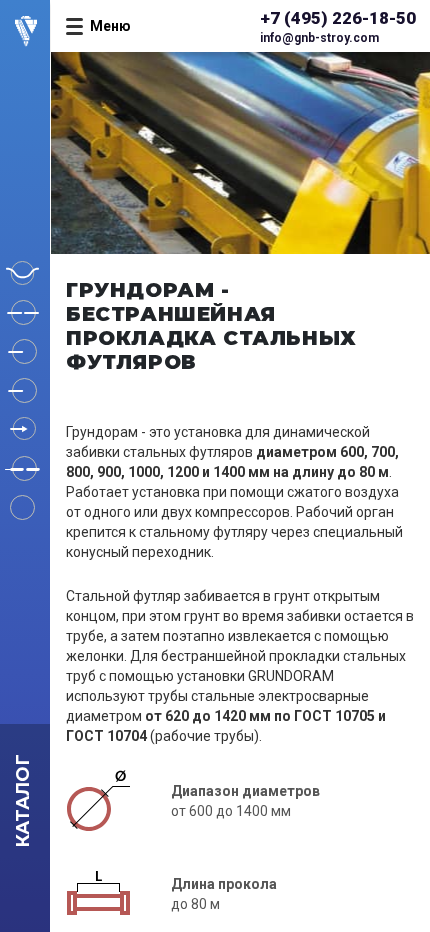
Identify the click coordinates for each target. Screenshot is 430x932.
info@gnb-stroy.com (319, 38)
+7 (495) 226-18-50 (338, 18)
